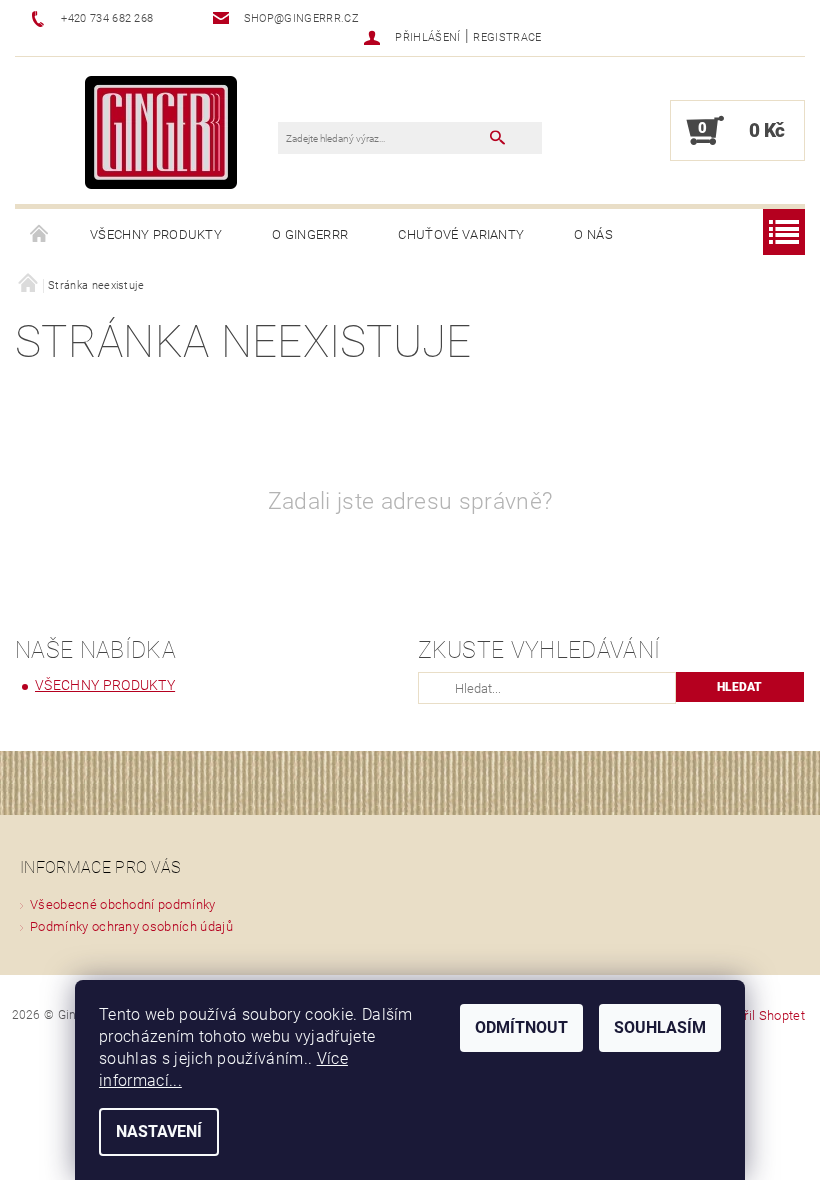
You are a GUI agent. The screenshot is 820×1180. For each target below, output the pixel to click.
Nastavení (159, 1131)
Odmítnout (521, 1027)
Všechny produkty (156, 234)
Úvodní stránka (40, 235)
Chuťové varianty (461, 234)
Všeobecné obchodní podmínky (123, 904)
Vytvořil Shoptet (758, 1015)
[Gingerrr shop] (161, 131)
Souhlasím (660, 1027)
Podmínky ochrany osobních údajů (131, 926)
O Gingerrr (310, 234)
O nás (593, 234)
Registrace (507, 37)
